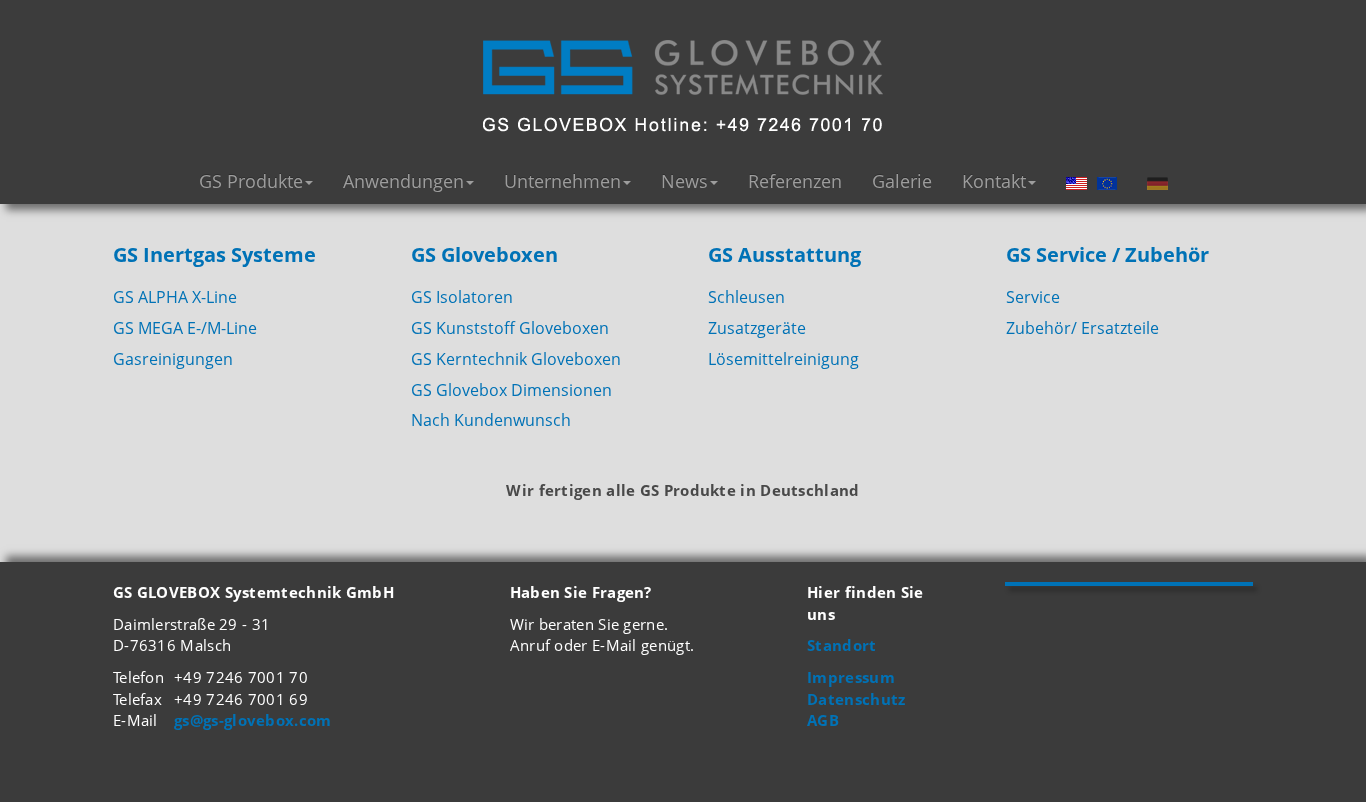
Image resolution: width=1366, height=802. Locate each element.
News (684, 181)
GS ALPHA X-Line (175, 297)
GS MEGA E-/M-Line (185, 328)
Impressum (851, 677)
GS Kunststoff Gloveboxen (510, 328)
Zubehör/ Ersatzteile (1082, 328)
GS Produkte (251, 181)
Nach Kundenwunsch (491, 420)
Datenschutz (856, 699)
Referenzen (795, 181)
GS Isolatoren (462, 297)
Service (1033, 297)
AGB (823, 720)
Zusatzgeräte (757, 328)
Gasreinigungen (173, 359)
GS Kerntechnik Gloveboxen (516, 359)
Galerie (902, 181)
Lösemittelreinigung (783, 359)
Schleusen (746, 297)
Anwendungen (403, 181)
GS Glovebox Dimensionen (511, 390)
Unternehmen (562, 181)
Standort (841, 645)
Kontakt (994, 181)
